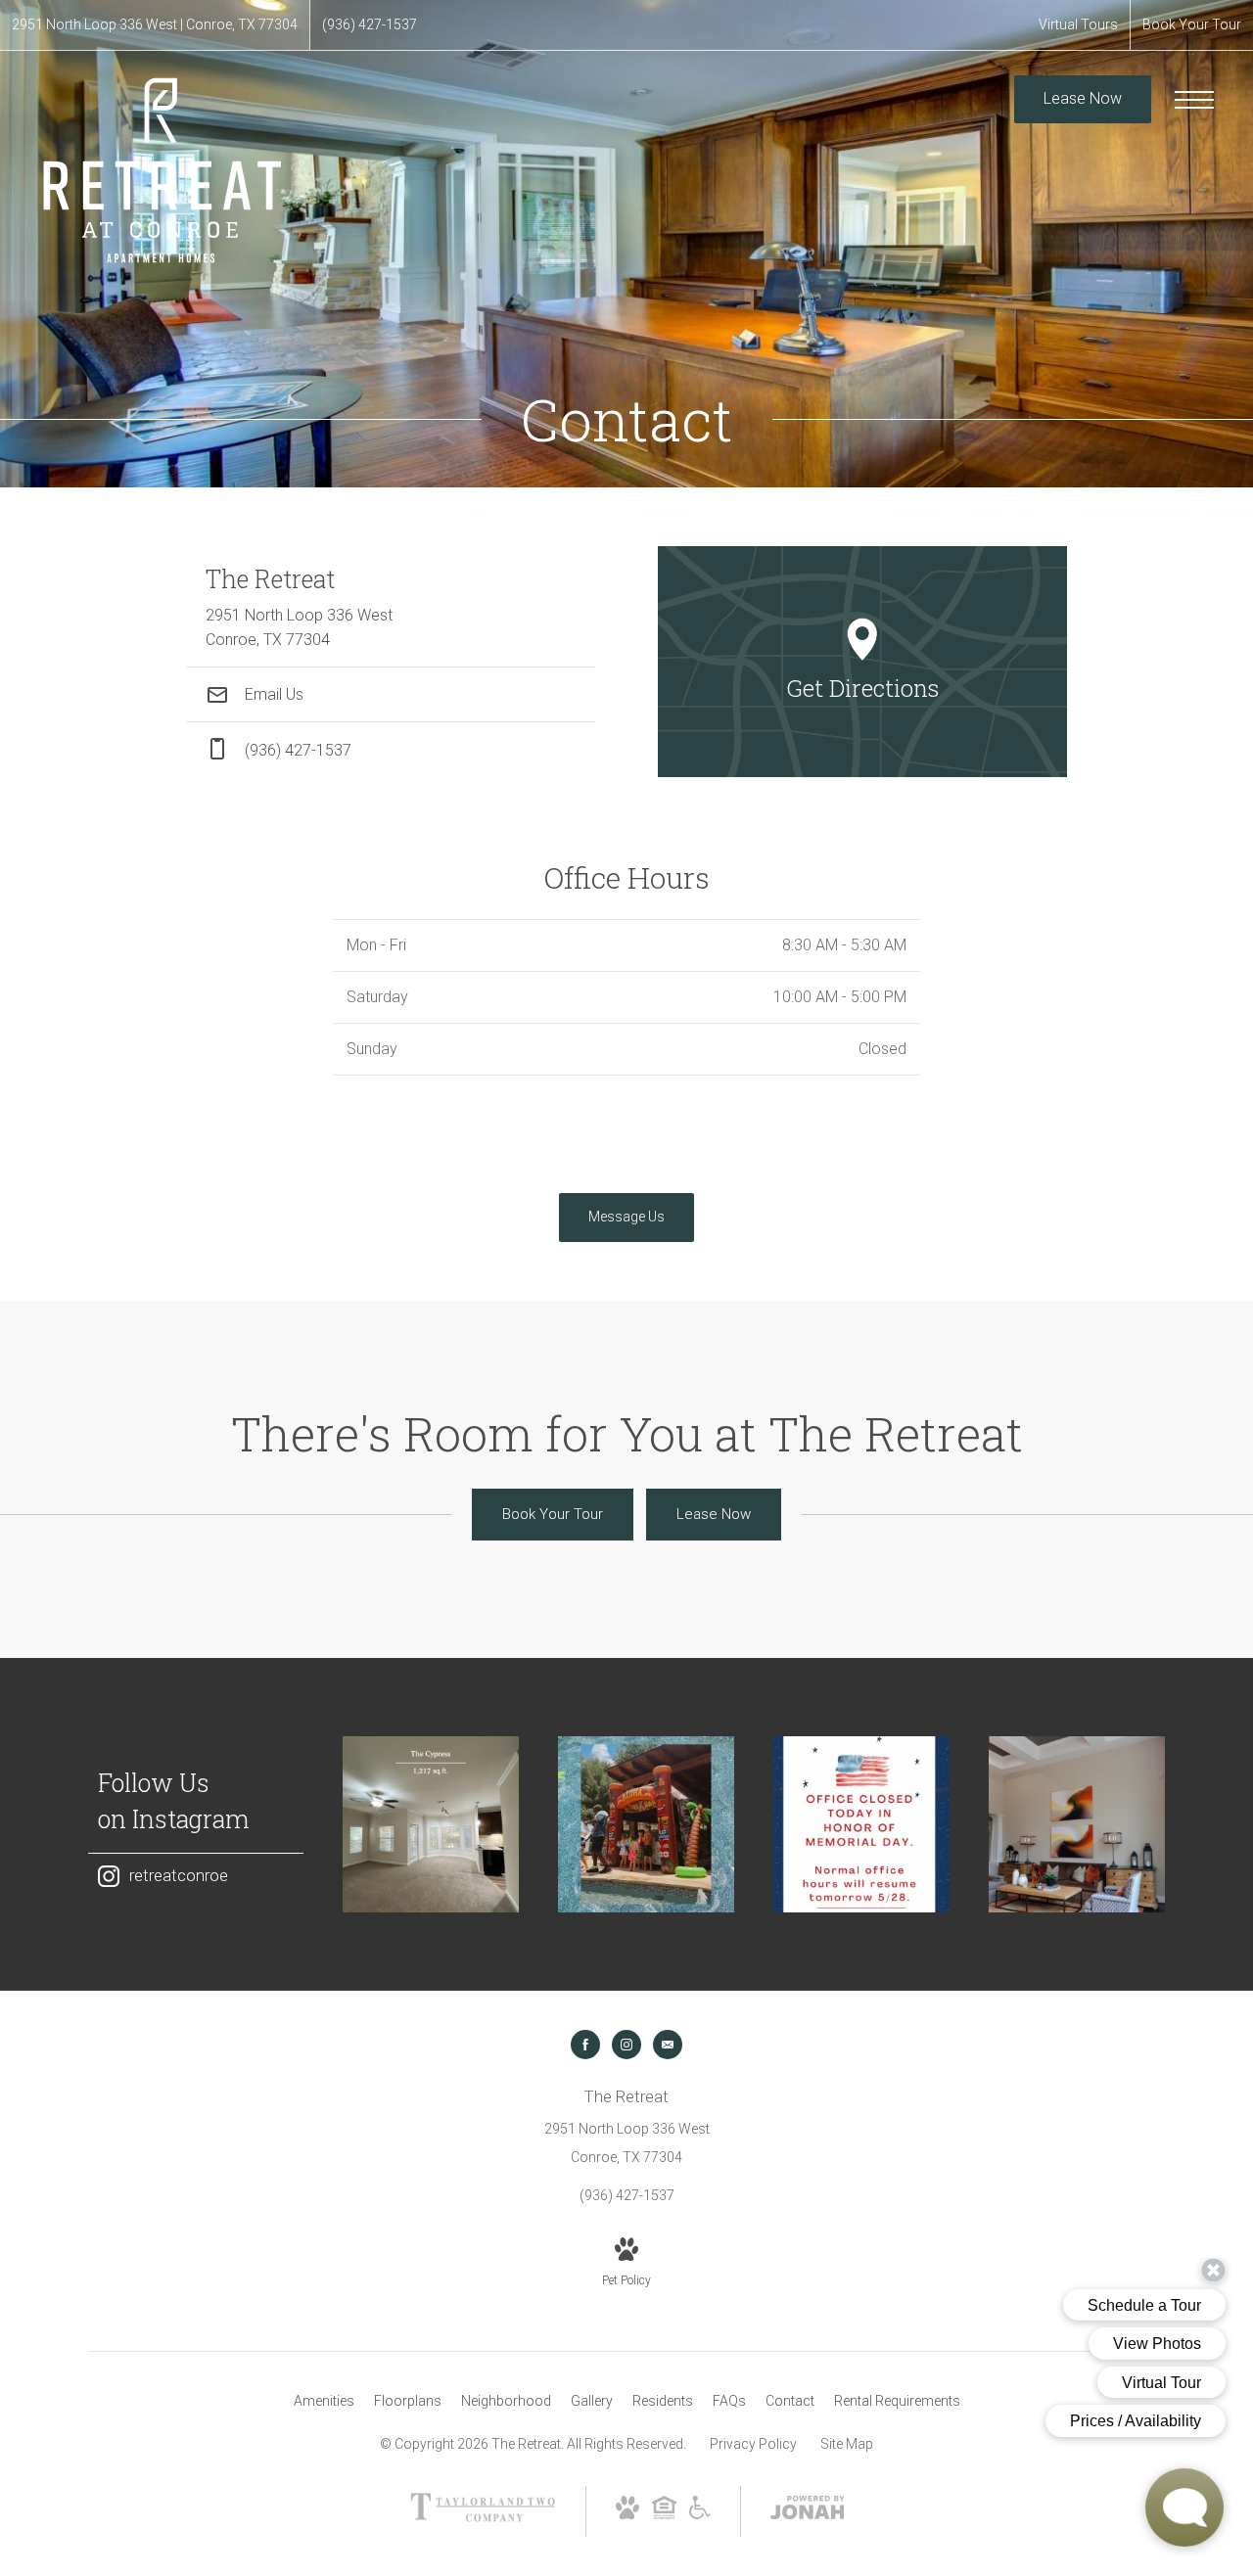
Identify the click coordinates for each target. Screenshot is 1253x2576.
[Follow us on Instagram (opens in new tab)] (626, 2045)
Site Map (847, 2444)
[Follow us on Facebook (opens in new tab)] (585, 2045)
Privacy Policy (753, 2444)
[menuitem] (324, 2402)
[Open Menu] (1194, 100)
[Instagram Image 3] (861, 1824)
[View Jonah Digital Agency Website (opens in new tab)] (808, 2511)
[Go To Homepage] (162, 170)
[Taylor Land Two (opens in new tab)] (483, 2517)
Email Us (272, 694)
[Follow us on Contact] (668, 2045)
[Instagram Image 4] (1077, 1824)
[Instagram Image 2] (646, 1824)
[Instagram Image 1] (431, 1824)
